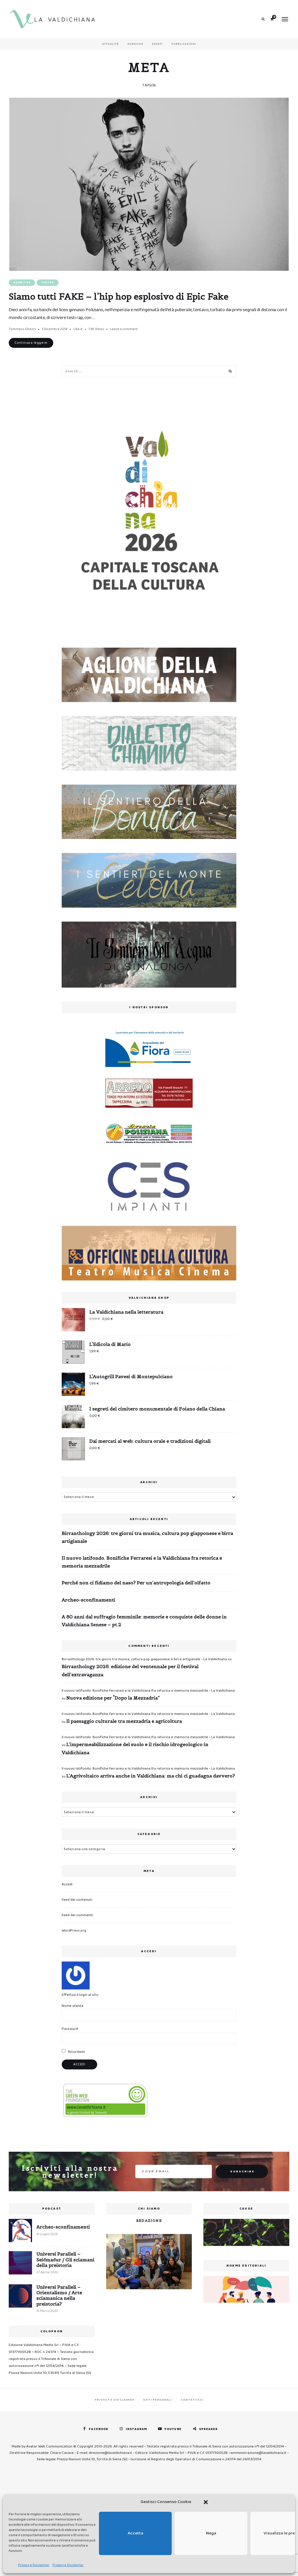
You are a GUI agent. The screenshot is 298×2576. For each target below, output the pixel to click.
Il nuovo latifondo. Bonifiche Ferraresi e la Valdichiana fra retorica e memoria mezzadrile (142, 1562)
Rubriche (135, 44)
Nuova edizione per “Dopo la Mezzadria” (113, 1698)
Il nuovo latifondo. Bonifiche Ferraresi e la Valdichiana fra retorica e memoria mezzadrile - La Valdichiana (148, 1691)
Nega (211, 2533)
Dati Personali (157, 2400)
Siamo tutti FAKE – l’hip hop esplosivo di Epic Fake (119, 296)
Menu (285, 19)
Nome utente (73, 2006)
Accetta (135, 2533)
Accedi (67, 1884)
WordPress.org (74, 1931)
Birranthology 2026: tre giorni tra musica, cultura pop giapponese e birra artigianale (147, 1537)
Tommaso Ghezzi (22, 329)
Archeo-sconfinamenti (88, 1600)
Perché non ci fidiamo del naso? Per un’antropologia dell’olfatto (136, 1583)
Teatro (48, 283)
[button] (206, 2502)
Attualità (110, 44)
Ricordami (76, 2052)
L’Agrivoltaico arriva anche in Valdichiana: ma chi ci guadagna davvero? (151, 1776)
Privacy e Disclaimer (34, 2565)
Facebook (99, 2429)
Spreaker (209, 2429)
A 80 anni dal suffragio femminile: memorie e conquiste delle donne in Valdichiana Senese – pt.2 (144, 1621)
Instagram (136, 2429)
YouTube (173, 2429)
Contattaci (192, 2400)
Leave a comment (124, 329)
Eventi (157, 44)
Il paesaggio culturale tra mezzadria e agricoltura (124, 1721)
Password (70, 2029)
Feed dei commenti (77, 1915)
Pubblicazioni (184, 44)
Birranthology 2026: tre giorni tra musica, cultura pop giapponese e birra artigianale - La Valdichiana (144, 1659)
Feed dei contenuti (77, 1900)
